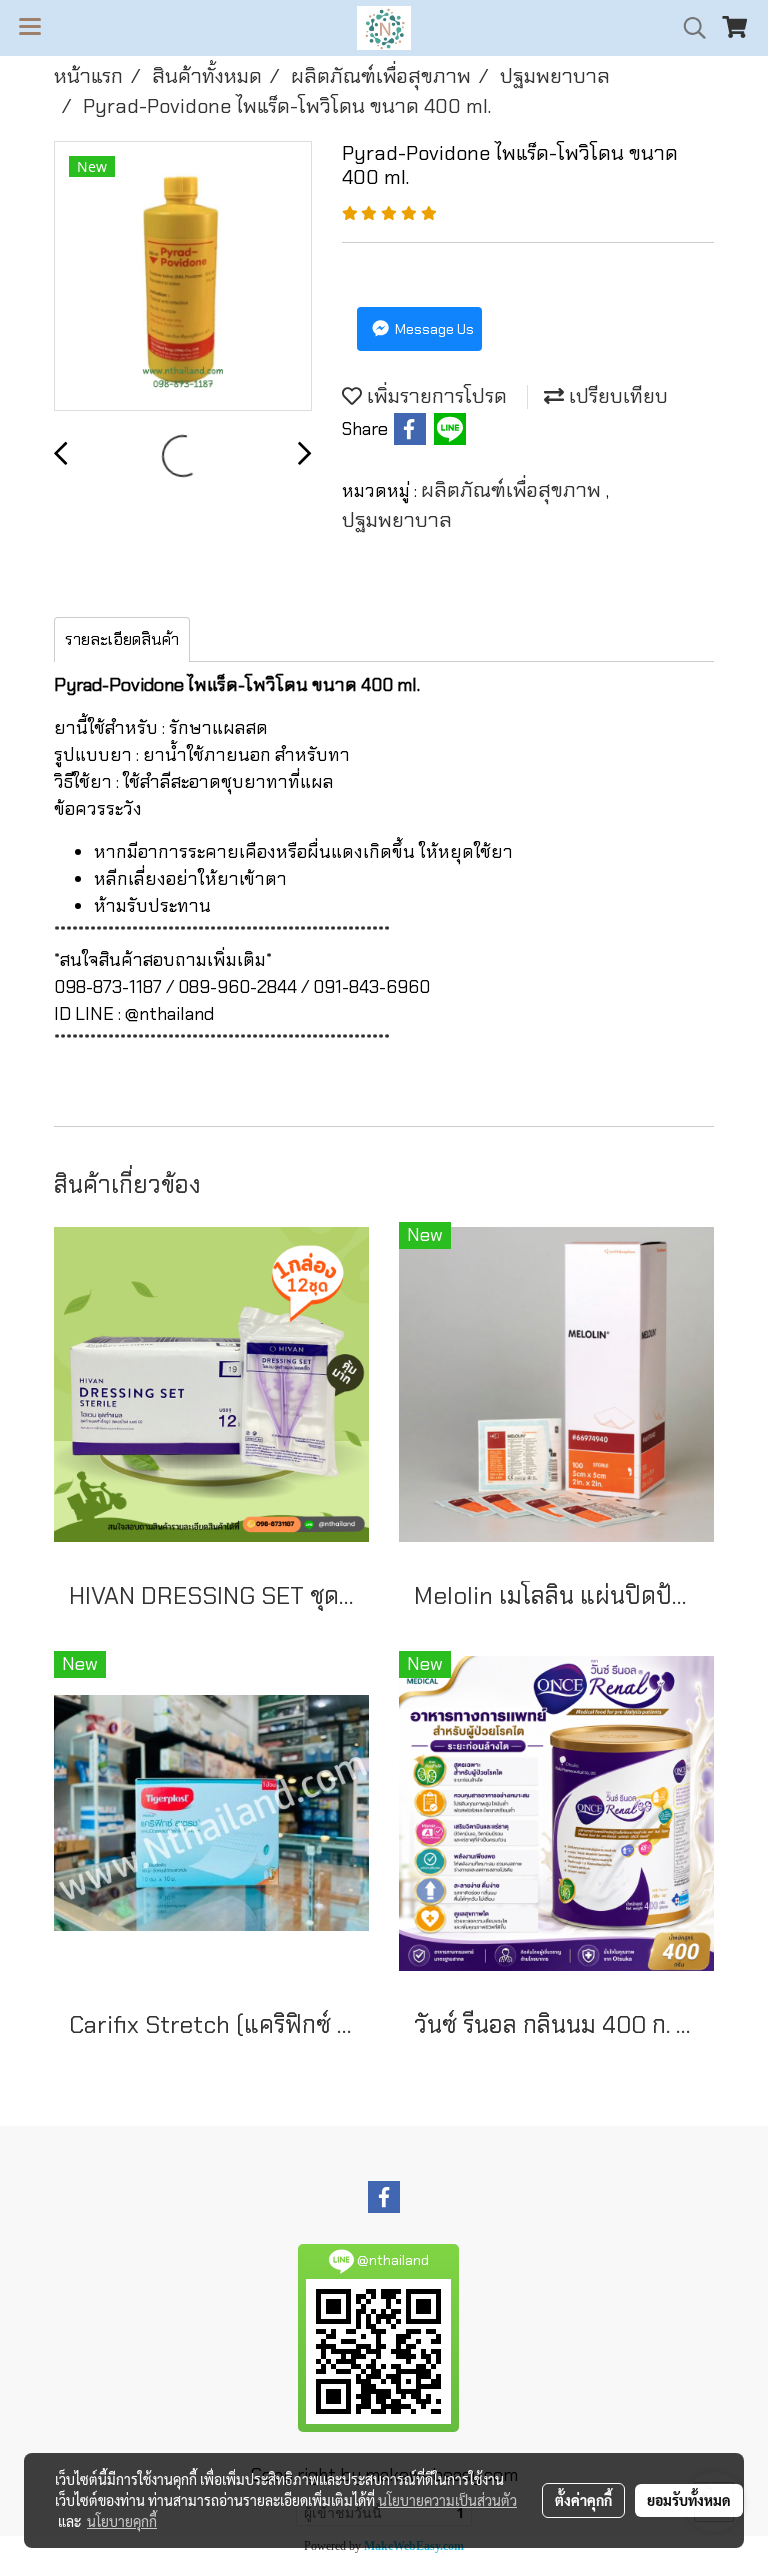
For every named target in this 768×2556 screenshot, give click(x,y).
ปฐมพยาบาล (397, 520)
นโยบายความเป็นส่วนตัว (447, 2500)
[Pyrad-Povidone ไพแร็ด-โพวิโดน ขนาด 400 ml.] (183, 277)
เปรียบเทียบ (616, 396)
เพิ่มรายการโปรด (434, 396)
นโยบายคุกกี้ (122, 2521)
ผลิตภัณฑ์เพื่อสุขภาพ (513, 490)
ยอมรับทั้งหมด (689, 2500)
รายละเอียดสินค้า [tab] (122, 639)
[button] (688, 28)
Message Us (433, 329)
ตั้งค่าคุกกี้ (583, 2500)
